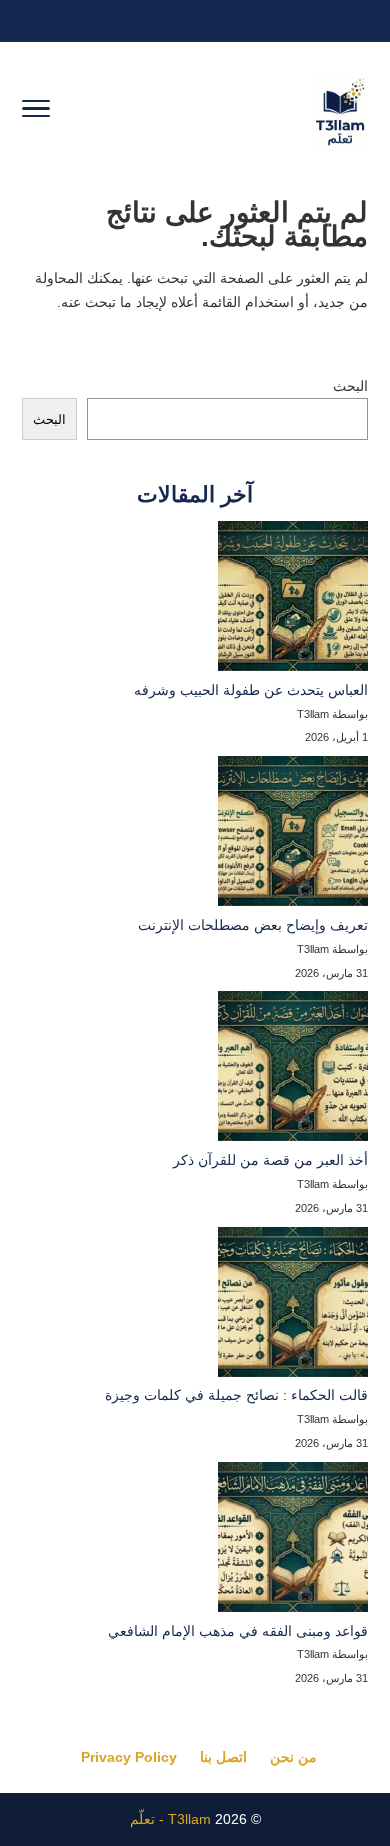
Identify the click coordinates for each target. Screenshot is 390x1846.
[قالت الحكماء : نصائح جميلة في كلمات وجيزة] (293, 1306)
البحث (350, 386)
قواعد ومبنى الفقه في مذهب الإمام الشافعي (238, 1631)
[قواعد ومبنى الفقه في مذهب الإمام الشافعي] (293, 1541)
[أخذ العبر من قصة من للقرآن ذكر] (293, 1070)
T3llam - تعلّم (170, 1819)
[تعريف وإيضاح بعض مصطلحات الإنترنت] (293, 835)
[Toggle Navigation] (36, 112)
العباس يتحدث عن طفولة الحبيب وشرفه (251, 690)
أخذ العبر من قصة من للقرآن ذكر (270, 1160)
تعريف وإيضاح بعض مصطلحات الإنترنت (253, 925)
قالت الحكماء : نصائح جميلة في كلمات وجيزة (236, 1395)
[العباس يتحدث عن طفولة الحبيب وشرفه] (293, 600)
